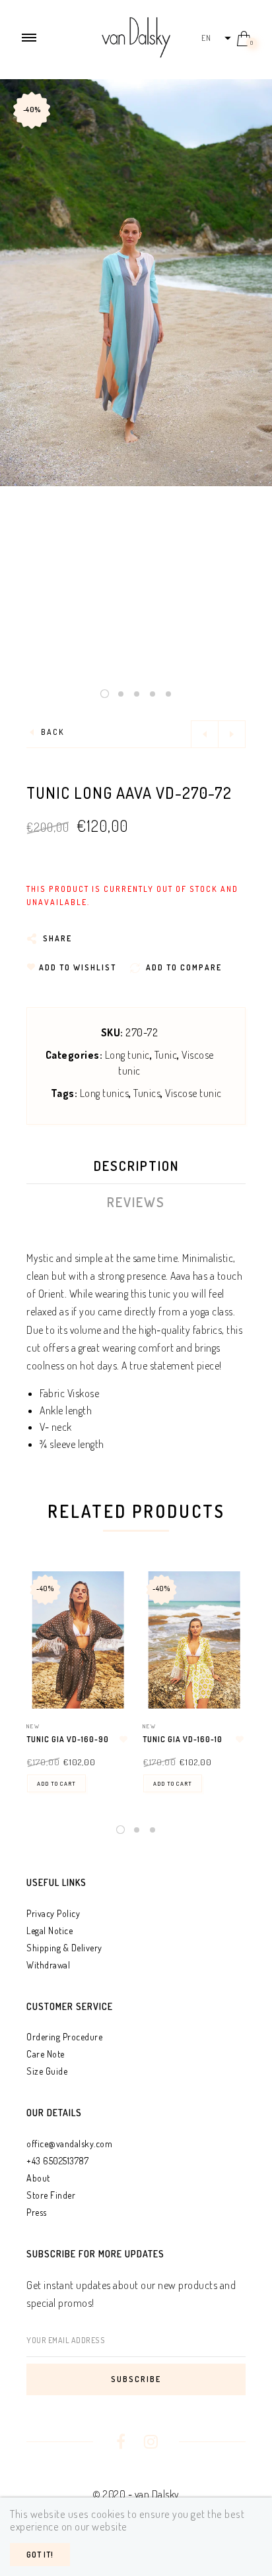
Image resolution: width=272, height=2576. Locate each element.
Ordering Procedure (64, 2037)
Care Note (46, 2054)
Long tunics (105, 1093)
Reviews (136, 1202)
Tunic (166, 1055)
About (38, 2178)
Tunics (147, 1093)
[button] (216, 38)
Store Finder (51, 2195)
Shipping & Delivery (64, 1948)
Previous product (205, 734)
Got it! (40, 2555)
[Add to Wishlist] (123, 1740)
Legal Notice (50, 1931)
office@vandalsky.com (69, 2144)
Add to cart (56, 1783)
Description (136, 1166)
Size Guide (47, 2071)
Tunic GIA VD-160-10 (183, 1739)
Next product (232, 734)
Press (37, 2212)
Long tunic (127, 1055)
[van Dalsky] (136, 36)
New (33, 1726)
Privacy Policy (53, 1913)
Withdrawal (48, 1965)
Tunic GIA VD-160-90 (68, 1739)
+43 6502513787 (57, 2161)
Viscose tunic (193, 1093)
